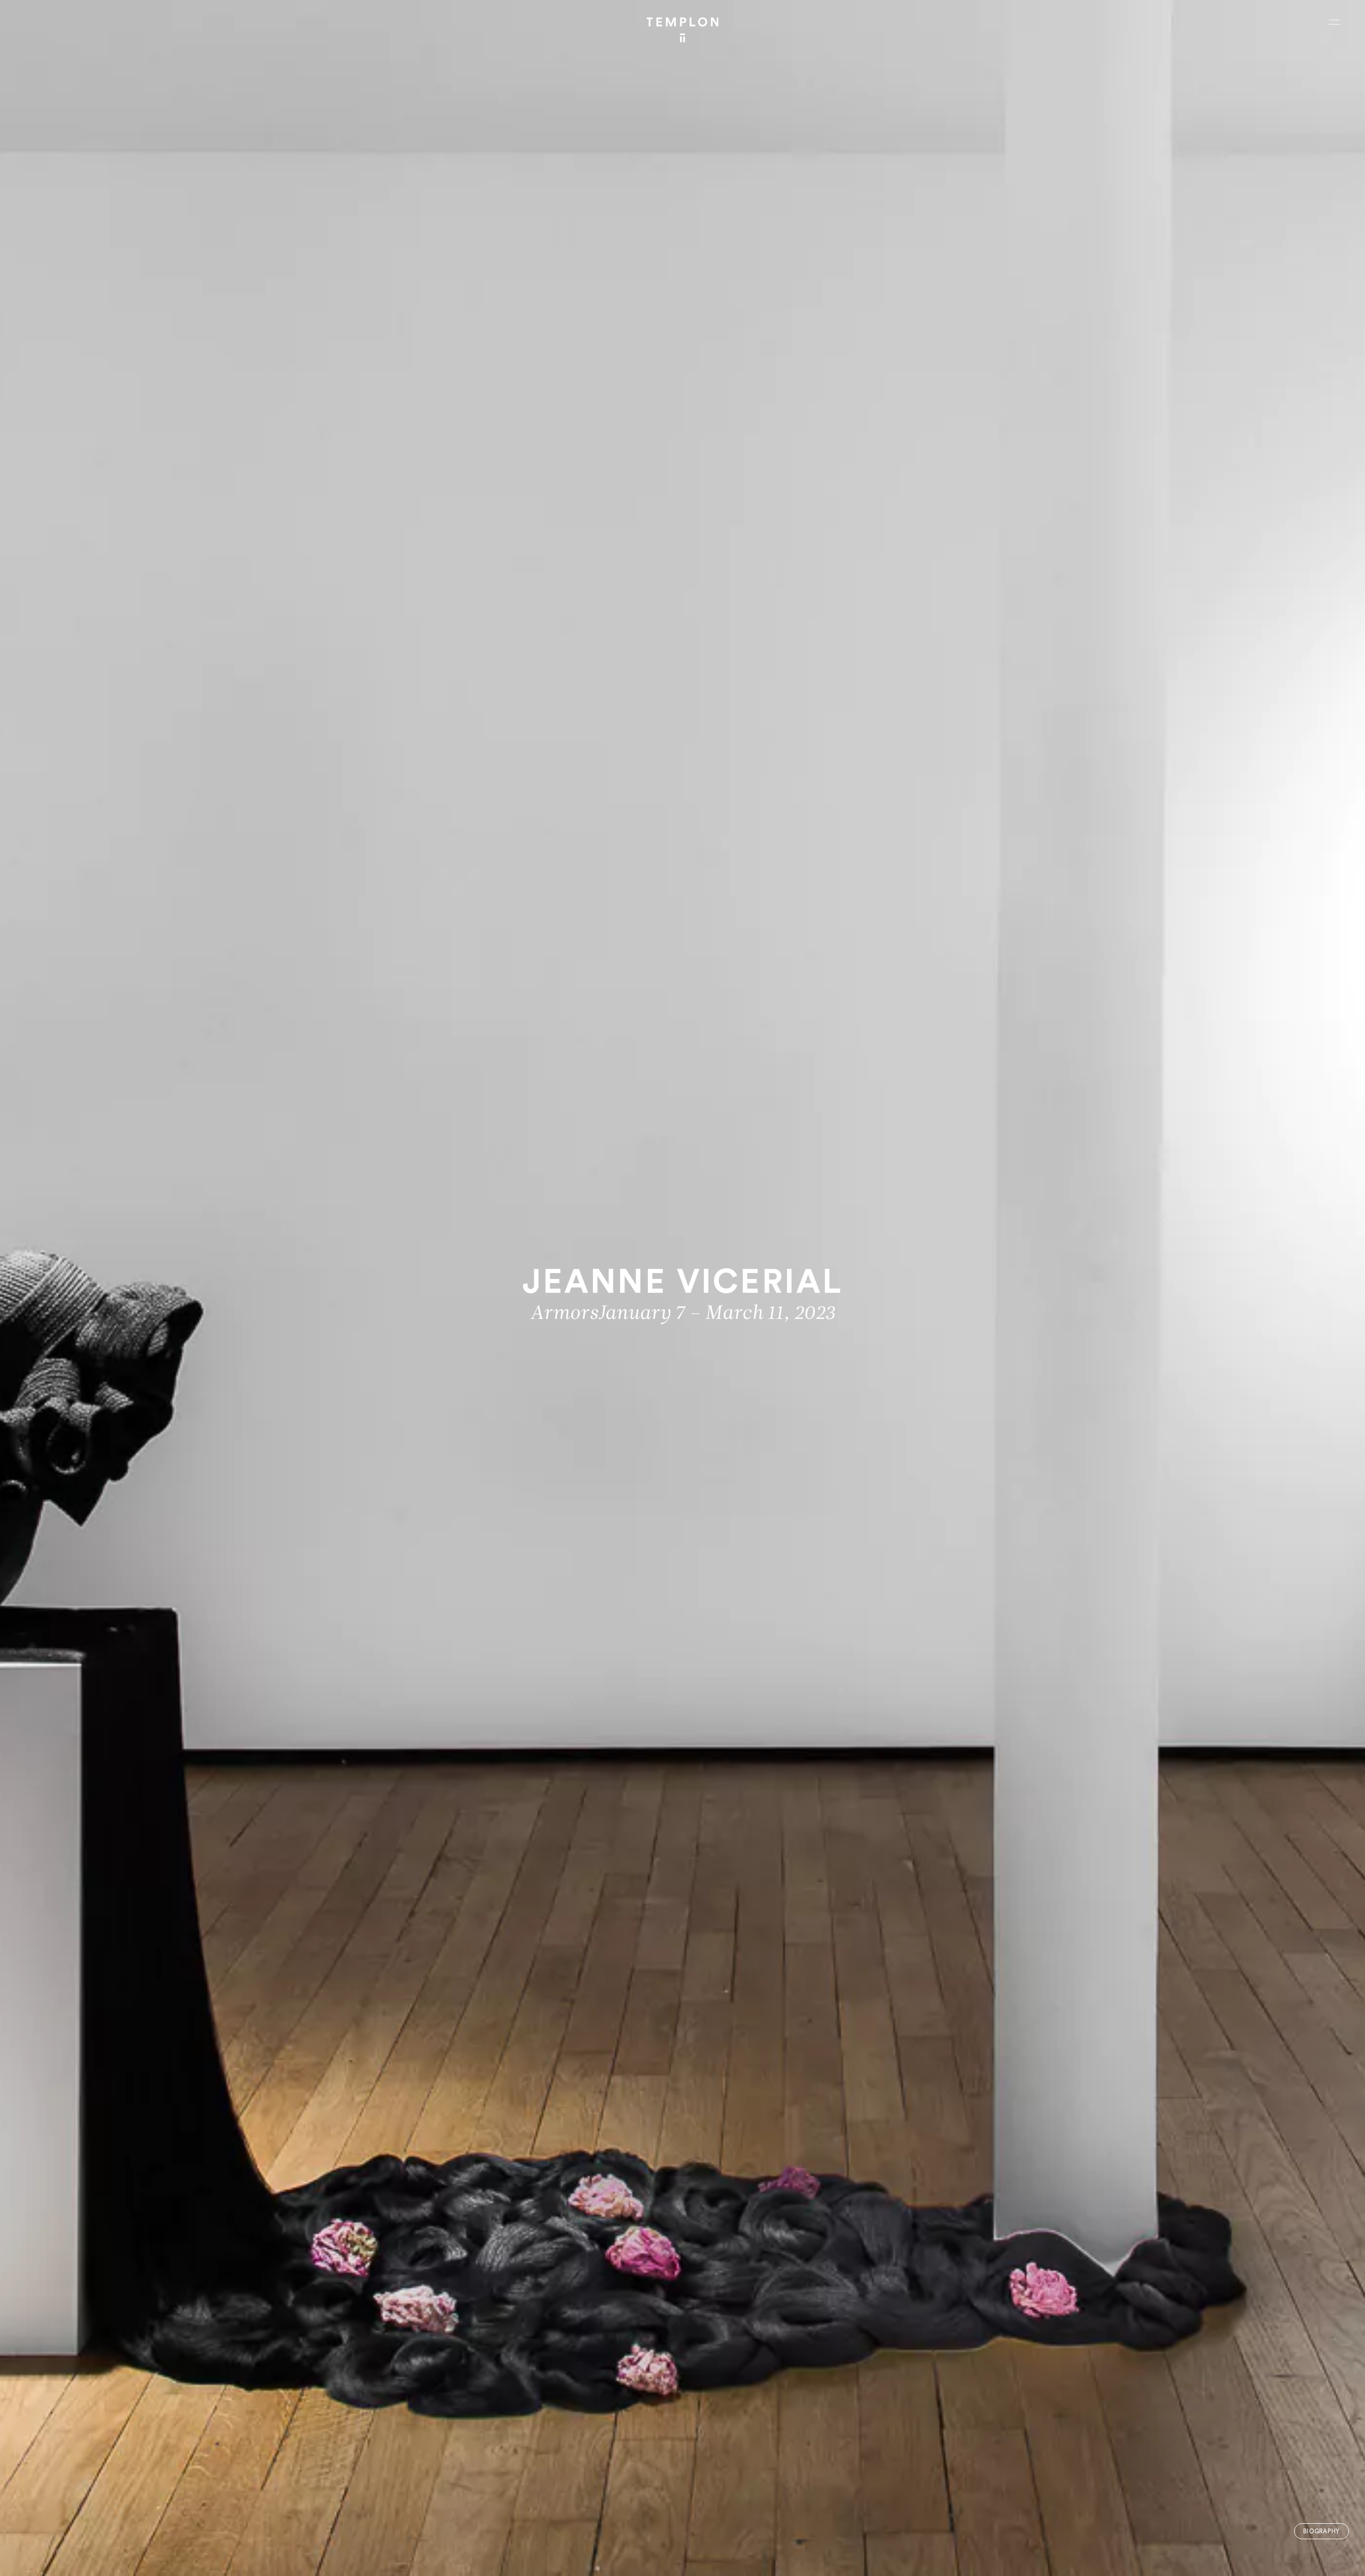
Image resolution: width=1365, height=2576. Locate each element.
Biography (1322, 2531)
